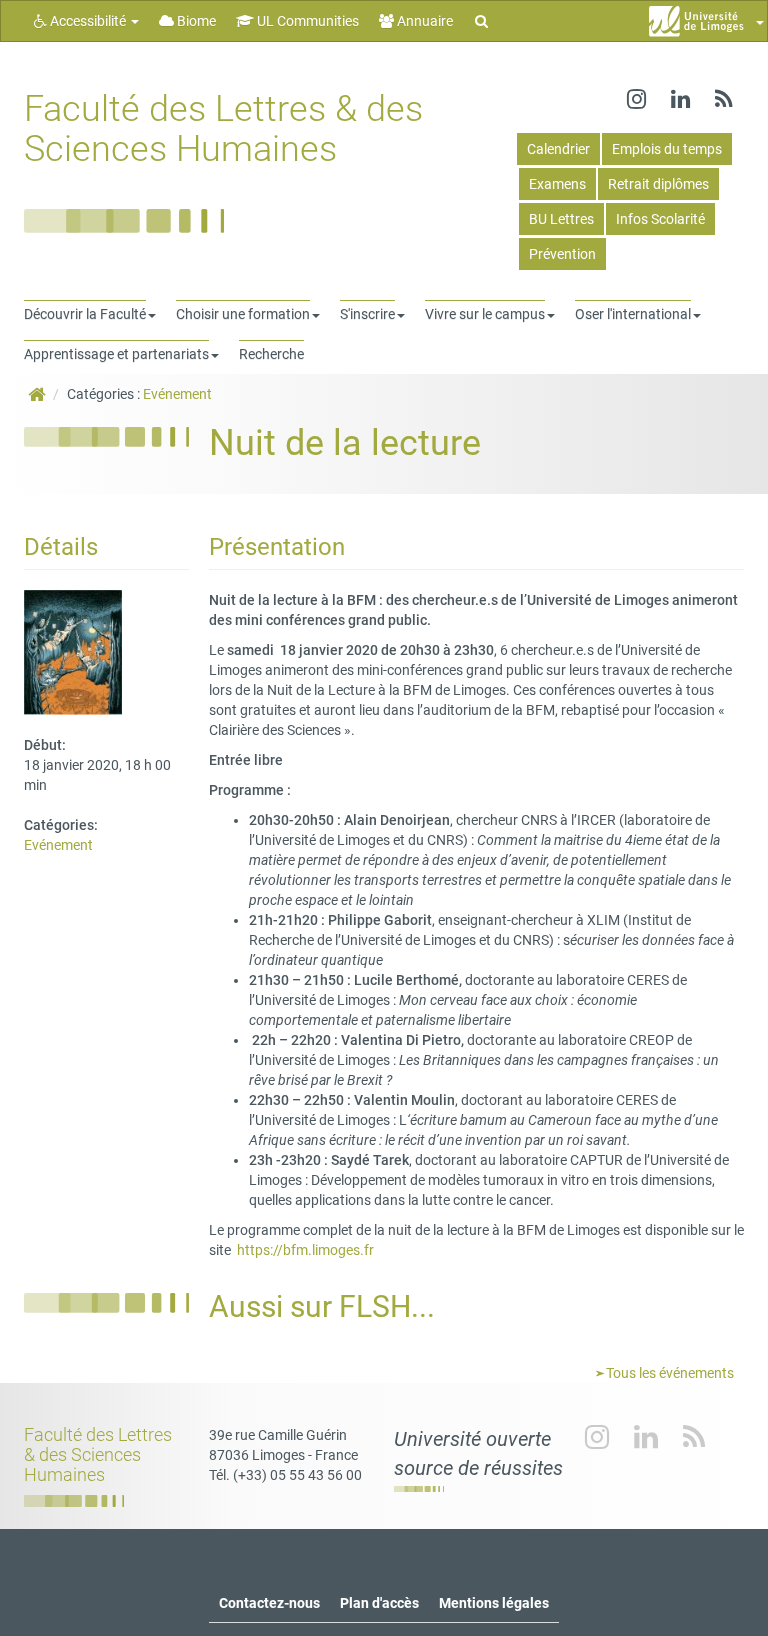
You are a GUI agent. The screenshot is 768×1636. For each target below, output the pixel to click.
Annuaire (423, 21)
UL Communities (306, 21)
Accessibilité (88, 21)
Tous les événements (668, 1373)
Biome (195, 21)
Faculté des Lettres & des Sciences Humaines (223, 129)
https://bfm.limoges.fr (305, 1250)
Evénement (177, 394)
